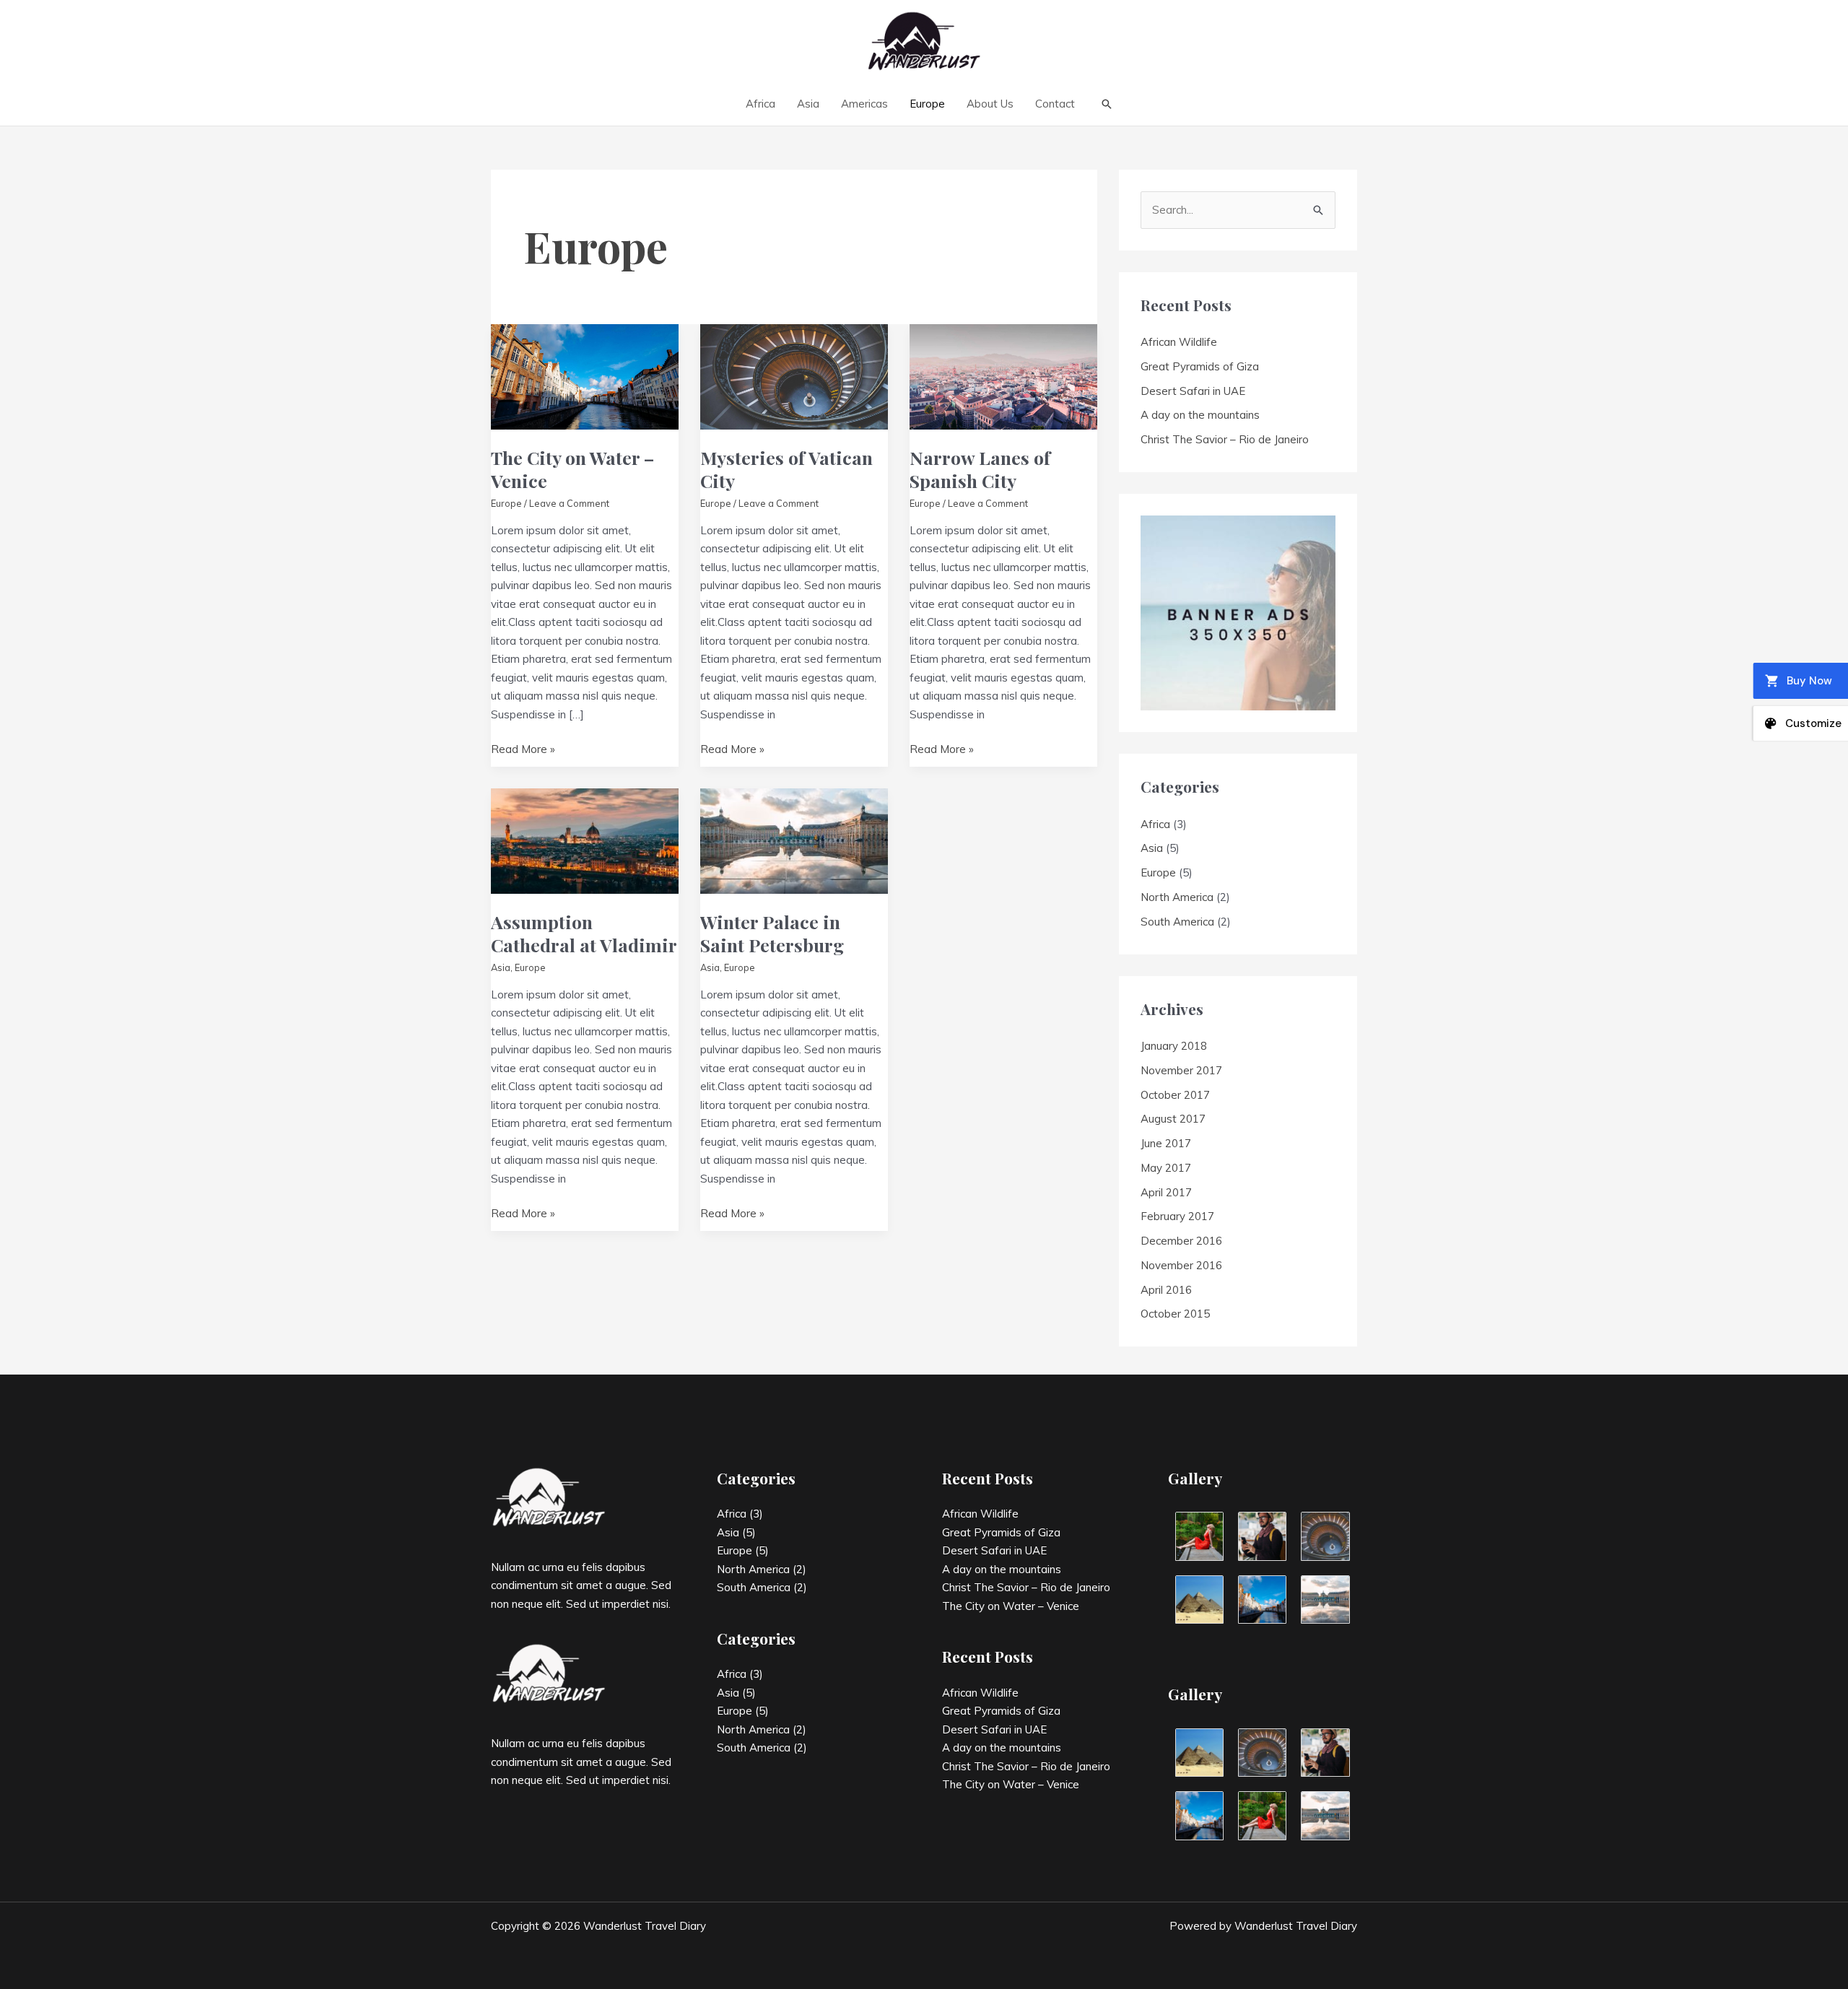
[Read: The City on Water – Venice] (585, 376)
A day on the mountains (1200, 415)
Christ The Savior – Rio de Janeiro (1225, 439)
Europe (927, 104)
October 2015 (1175, 1314)
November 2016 (1181, 1265)
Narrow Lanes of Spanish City (980, 469)
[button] (1107, 104)
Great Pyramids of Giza (1200, 366)
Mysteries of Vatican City (786, 469)
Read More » (523, 750)
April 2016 (1166, 1290)
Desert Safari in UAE (1193, 391)
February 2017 (1177, 1216)
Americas (864, 104)
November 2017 (1181, 1070)
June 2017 (1166, 1143)
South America (1177, 922)
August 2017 (1173, 1119)
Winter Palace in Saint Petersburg (772, 933)
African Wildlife (1179, 342)
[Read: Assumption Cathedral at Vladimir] (585, 840)
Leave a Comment (569, 503)
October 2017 (1175, 1095)
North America (1177, 897)
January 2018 (1174, 1046)
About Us (990, 104)
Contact (1055, 104)
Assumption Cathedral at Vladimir (584, 933)
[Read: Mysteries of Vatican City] (794, 376)
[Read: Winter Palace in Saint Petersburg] (794, 840)
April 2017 (1166, 1192)
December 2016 (1181, 1241)
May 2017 (1166, 1168)
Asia (808, 104)
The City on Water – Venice (572, 469)
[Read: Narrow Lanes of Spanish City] (1003, 376)
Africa (760, 104)
